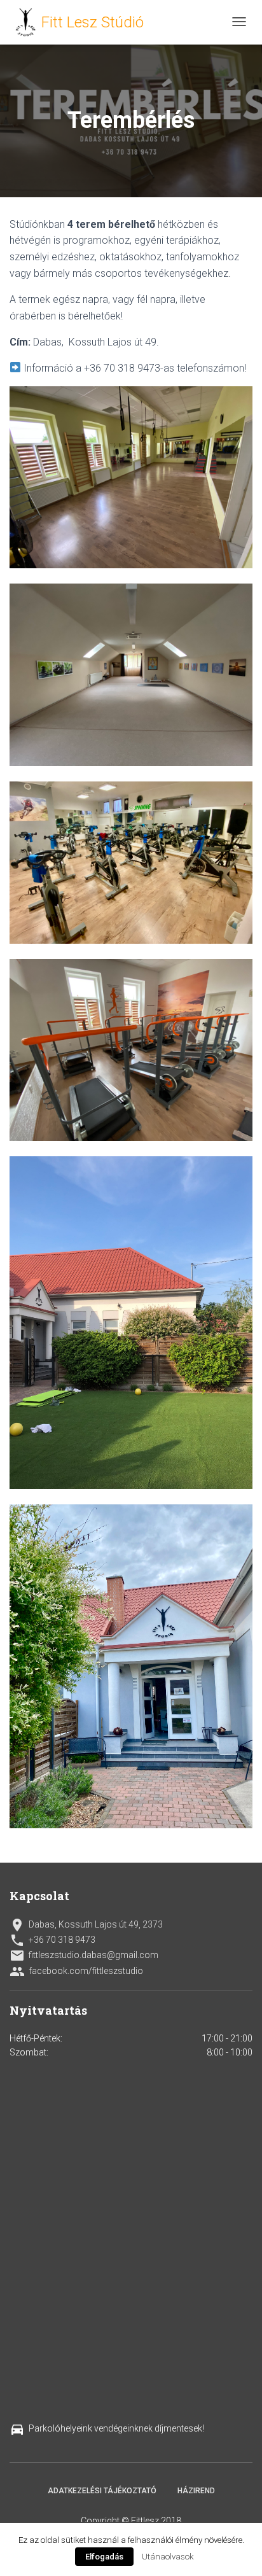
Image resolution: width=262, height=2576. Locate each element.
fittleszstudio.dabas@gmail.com (84, 1956)
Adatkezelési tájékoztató (102, 2491)
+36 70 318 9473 (52, 1940)
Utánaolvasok (168, 2557)
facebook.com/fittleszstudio (76, 1971)
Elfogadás (104, 2557)
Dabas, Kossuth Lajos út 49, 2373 (86, 1925)
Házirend (196, 2491)
